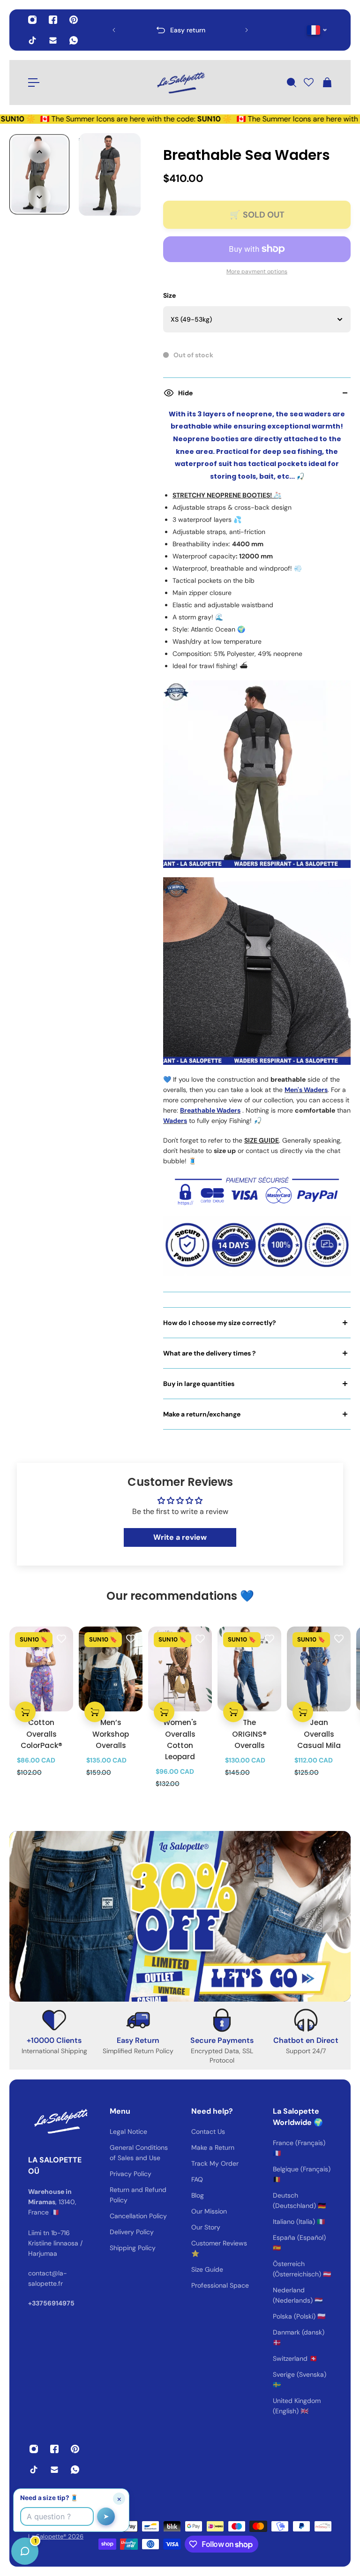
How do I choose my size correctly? (220, 1323)
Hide (185, 393)
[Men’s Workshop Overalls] (111, 1669)
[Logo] (180, 83)
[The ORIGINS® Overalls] (249, 1669)
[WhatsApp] (74, 40)
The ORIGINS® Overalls (249, 1734)
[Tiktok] (32, 40)
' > (132, 30)
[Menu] (34, 83)
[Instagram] (32, 20)
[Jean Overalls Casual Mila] (319, 1669)
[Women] (180, 1669)
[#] (180, 1916)
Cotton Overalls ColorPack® (41, 1734)
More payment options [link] (257, 271)
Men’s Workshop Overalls (111, 1734)
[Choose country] (317, 30)
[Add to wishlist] (61, 1638)
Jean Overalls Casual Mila (319, 1734)
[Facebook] (53, 20)
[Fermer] (148, 2337)
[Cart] (327, 83)
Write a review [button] (180, 1537)
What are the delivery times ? (210, 1353)
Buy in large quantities (199, 1384)
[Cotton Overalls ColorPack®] (41, 1669)
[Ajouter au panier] (25, 1712)
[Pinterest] (74, 20)
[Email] (53, 40)
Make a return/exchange (202, 1414)
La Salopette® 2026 (56, 2536)
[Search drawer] (291, 83)
